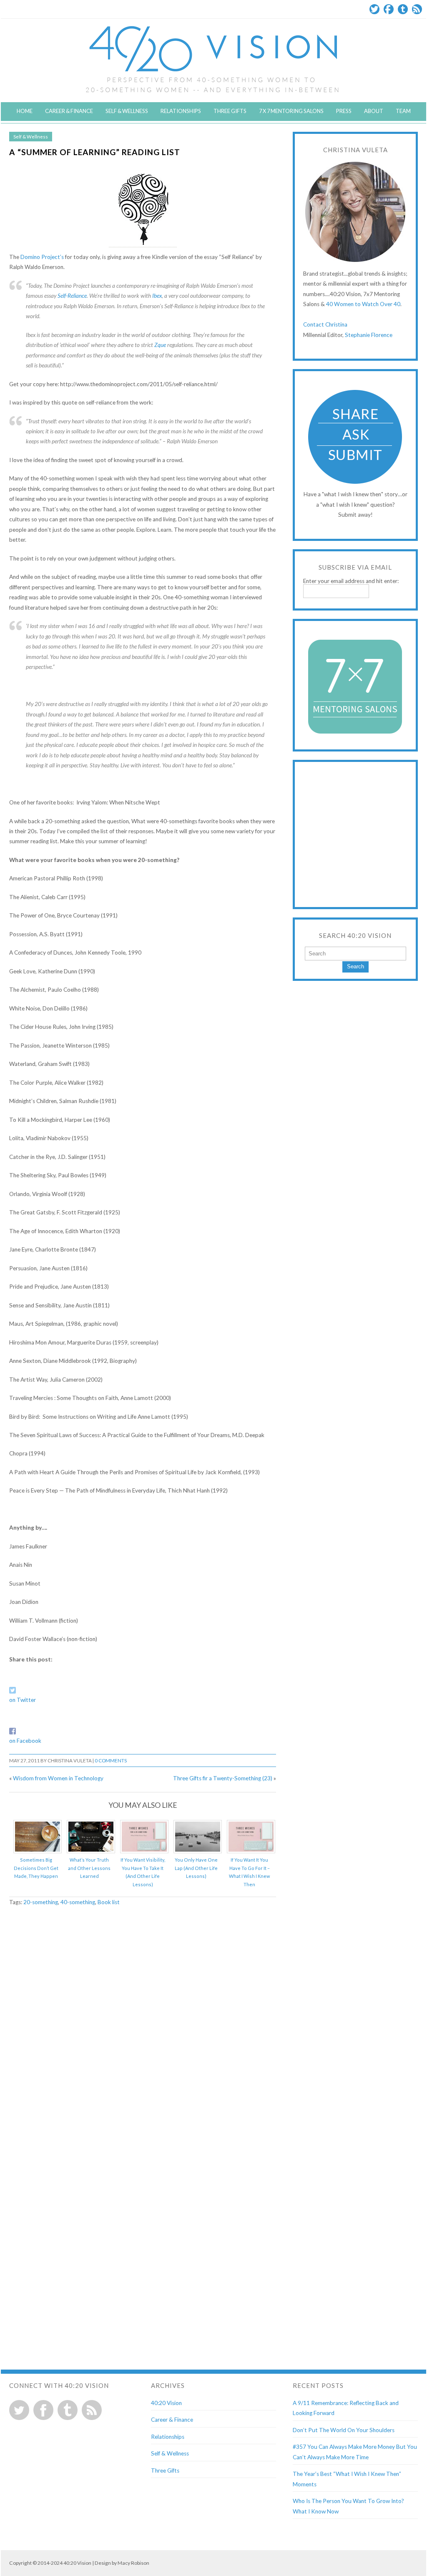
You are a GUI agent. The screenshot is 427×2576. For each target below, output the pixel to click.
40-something (78, 1902)
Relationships (181, 111)
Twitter (374, 9)
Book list (109, 1902)
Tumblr (403, 9)
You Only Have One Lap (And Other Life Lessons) (196, 1868)
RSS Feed (417, 9)
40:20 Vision (166, 2403)
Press (344, 111)
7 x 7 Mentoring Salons (291, 111)
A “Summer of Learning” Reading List (95, 152)
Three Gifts (230, 111)
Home (25, 111)
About (374, 111)
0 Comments (111, 1760)
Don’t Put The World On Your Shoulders (344, 2430)
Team (403, 111)
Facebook (389, 9)
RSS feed (92, 2410)
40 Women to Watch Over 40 (363, 304)
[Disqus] (143, 2020)
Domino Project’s (42, 257)
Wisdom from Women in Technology (58, 1778)
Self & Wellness (127, 111)
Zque (160, 345)
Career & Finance (69, 111)
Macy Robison (133, 2563)
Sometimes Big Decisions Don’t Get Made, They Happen (36, 1868)
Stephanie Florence (369, 335)
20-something (41, 1902)
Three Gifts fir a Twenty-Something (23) (223, 1778)
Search (355, 966)
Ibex (157, 296)
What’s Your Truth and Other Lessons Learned (89, 1868)
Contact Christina (325, 324)
